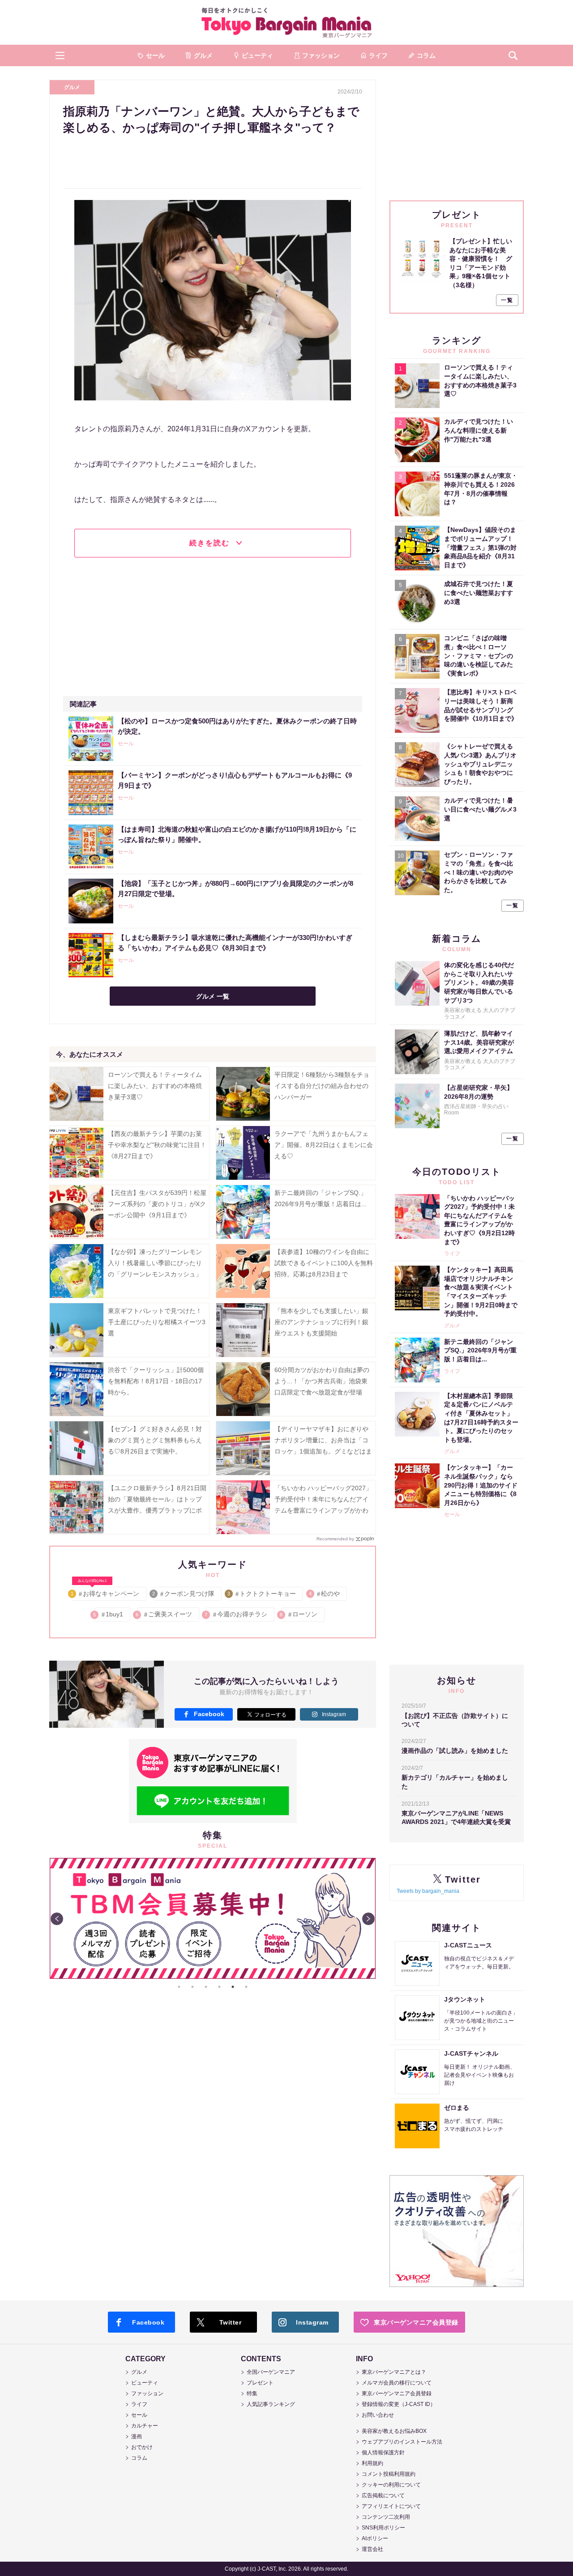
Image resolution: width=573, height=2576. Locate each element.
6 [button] (246, 1987)
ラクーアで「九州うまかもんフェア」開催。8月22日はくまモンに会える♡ (324, 1145)
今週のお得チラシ (237, 1614)
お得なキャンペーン (105, 1592)
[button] (60, 55)
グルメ (72, 87)
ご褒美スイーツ (165, 1614)
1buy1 (109, 1614)
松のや (325, 1594)
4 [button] (219, 1987)
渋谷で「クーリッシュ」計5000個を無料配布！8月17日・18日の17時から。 (156, 1381)
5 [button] (233, 1987)
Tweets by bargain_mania (428, 1891)
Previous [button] (57, 1919)
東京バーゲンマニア (286, 22)
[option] (213, 1918)
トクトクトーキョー (262, 1594)
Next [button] (368, 1919)
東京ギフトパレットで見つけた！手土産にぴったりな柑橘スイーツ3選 (157, 1322)
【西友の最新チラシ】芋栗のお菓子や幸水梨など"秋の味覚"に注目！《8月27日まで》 (157, 1145)
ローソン (299, 1614)
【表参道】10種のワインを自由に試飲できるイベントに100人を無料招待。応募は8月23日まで (324, 1263)
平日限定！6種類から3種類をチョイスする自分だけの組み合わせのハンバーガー (322, 1086)
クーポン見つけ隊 (184, 1594)
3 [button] (206, 1987)
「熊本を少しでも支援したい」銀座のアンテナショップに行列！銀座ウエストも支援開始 (321, 1322)
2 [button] (192, 1987)
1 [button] (179, 1987)
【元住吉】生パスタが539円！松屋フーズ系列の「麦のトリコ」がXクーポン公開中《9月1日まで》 (157, 1204)
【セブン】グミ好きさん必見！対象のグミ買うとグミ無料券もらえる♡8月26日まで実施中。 (155, 1440)
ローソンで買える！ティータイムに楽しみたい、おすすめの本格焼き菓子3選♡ (155, 1086)
